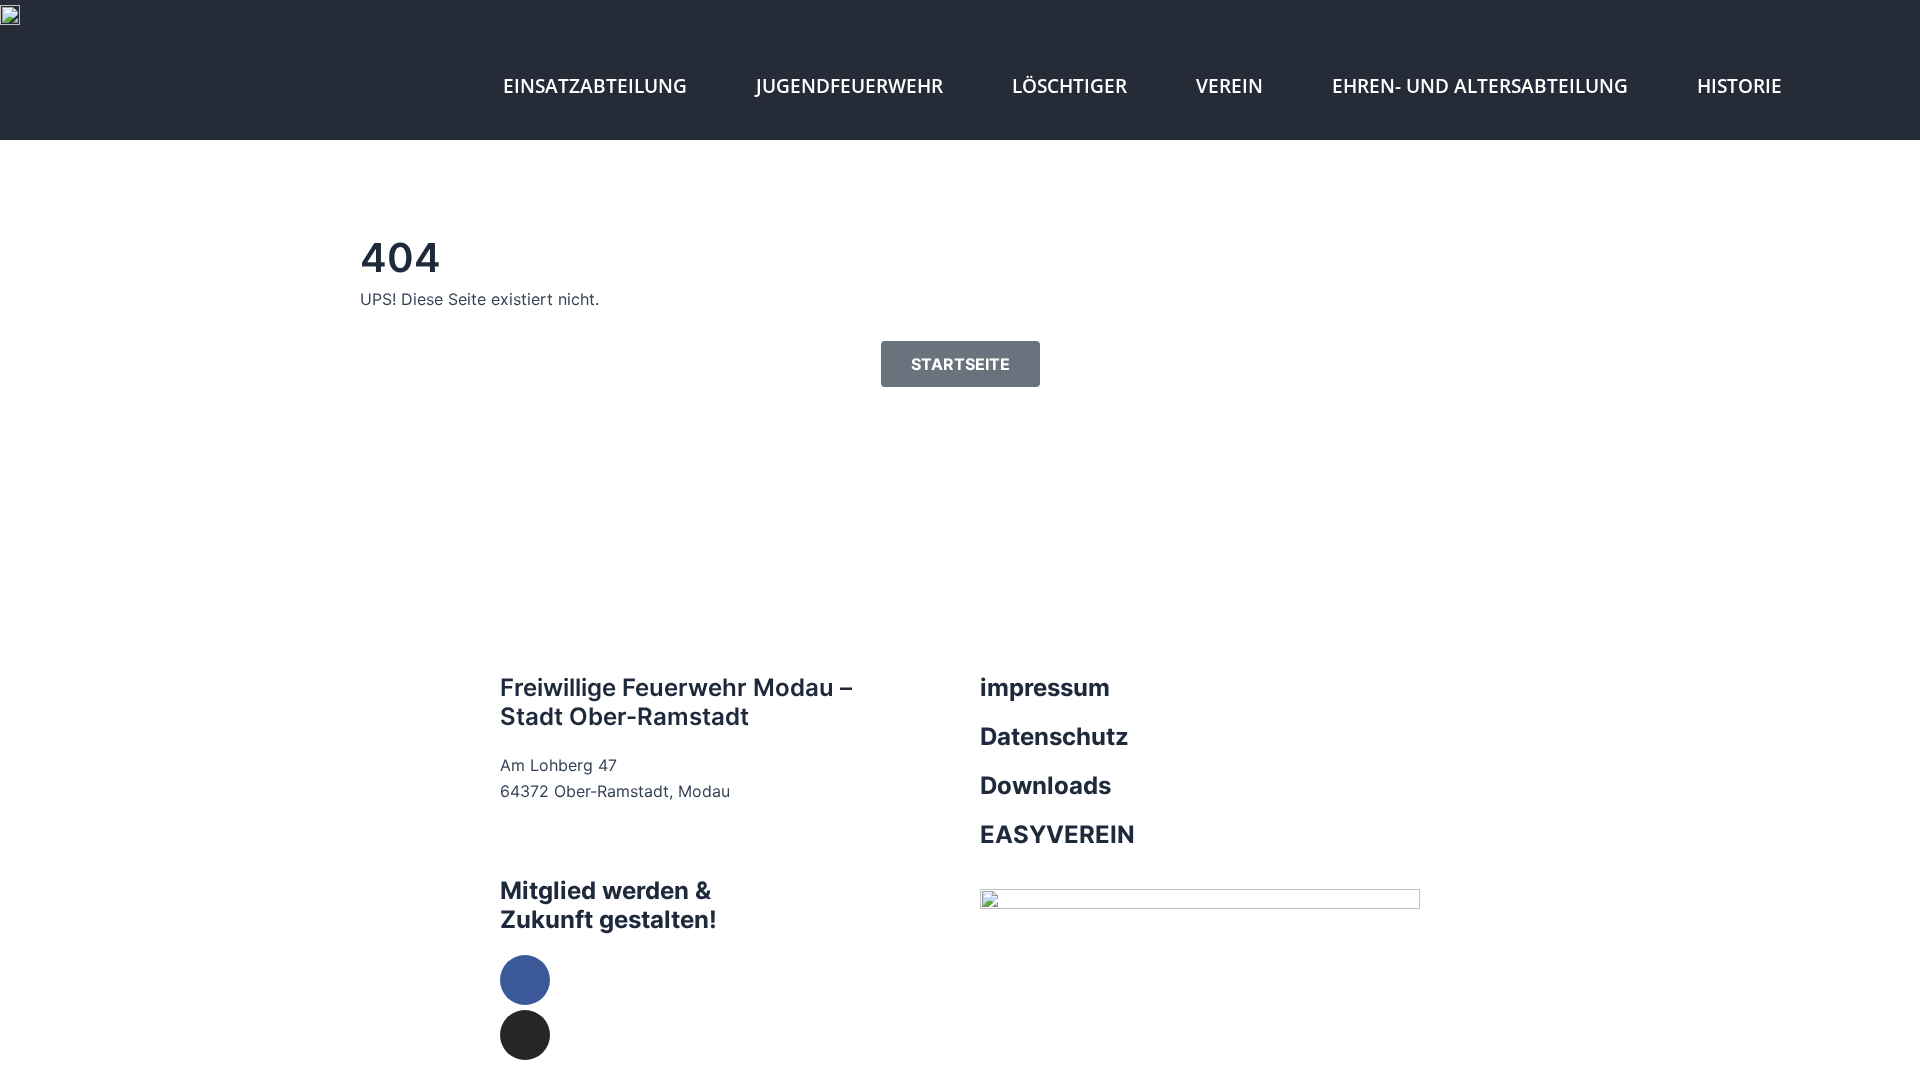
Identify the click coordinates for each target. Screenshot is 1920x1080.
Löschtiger (1069, 86)
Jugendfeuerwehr (849, 86)
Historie (1739, 86)
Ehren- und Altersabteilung (1480, 86)
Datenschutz (1054, 736)
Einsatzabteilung (595, 86)
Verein (1229, 86)
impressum (1045, 687)
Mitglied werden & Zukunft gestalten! (608, 905)
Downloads (1045, 785)
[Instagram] (525, 1035)
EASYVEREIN (1057, 834)
